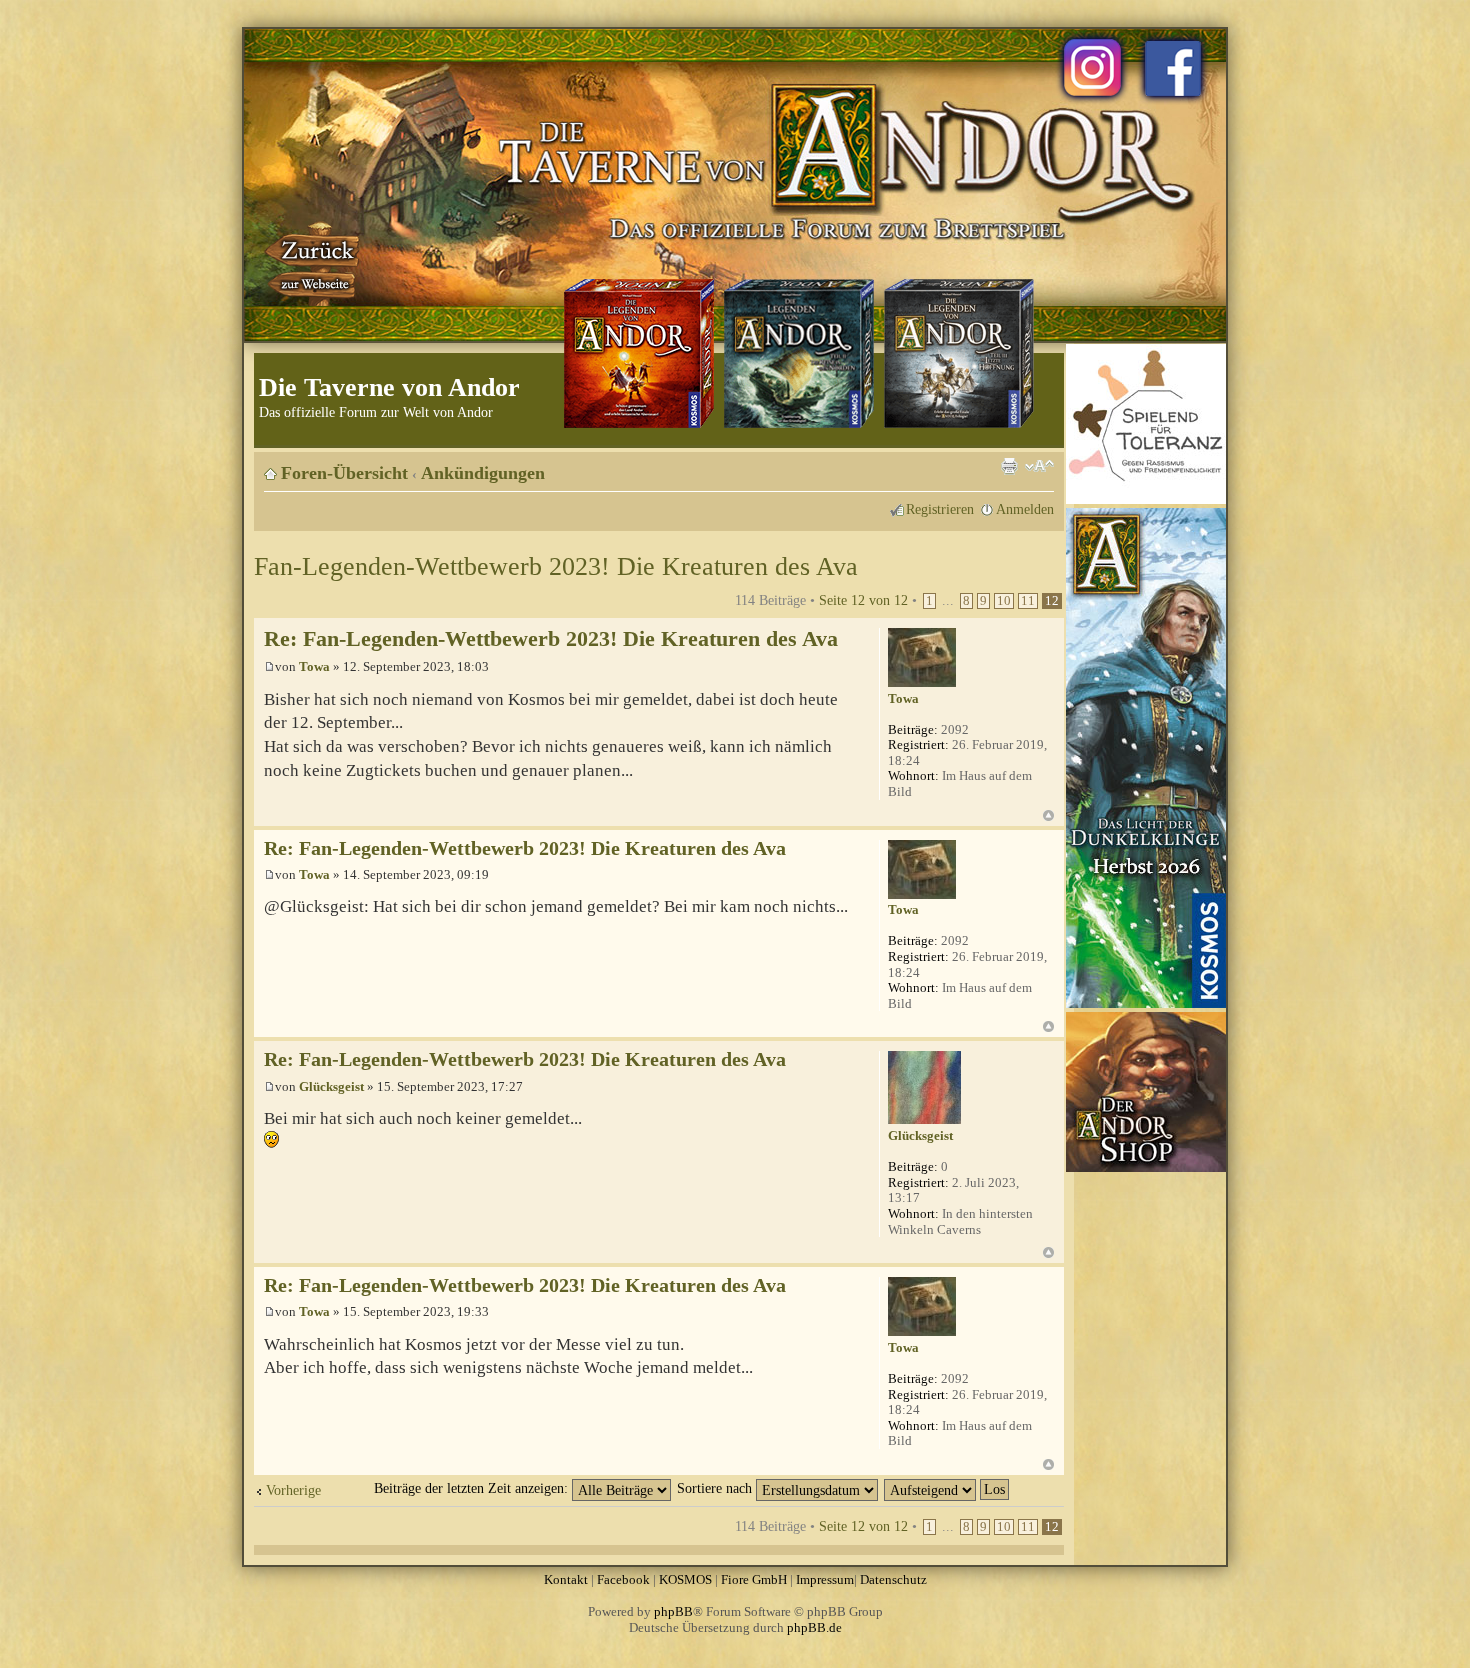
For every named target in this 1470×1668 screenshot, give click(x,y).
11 (1028, 601)
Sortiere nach (716, 1488)
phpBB (673, 1611)
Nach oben (1048, 815)
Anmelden (1025, 509)
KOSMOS (685, 1579)
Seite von (863, 600)
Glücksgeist (331, 1086)
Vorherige (293, 1490)
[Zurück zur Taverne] (314, 263)
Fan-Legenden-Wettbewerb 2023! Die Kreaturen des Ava (556, 566)
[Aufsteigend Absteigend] (947, 1488)
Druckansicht (1009, 466)
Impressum (825, 1579)
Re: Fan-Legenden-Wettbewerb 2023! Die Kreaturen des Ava (551, 638)
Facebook (623, 1579)
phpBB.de (814, 1627)
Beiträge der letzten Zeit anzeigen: (473, 1488)
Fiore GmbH (754, 1579)
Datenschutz (893, 1579)
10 (1004, 601)
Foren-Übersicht (344, 473)
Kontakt (566, 1579)
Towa (314, 666)
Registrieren (940, 509)
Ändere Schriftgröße (1039, 466)
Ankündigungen (483, 473)
